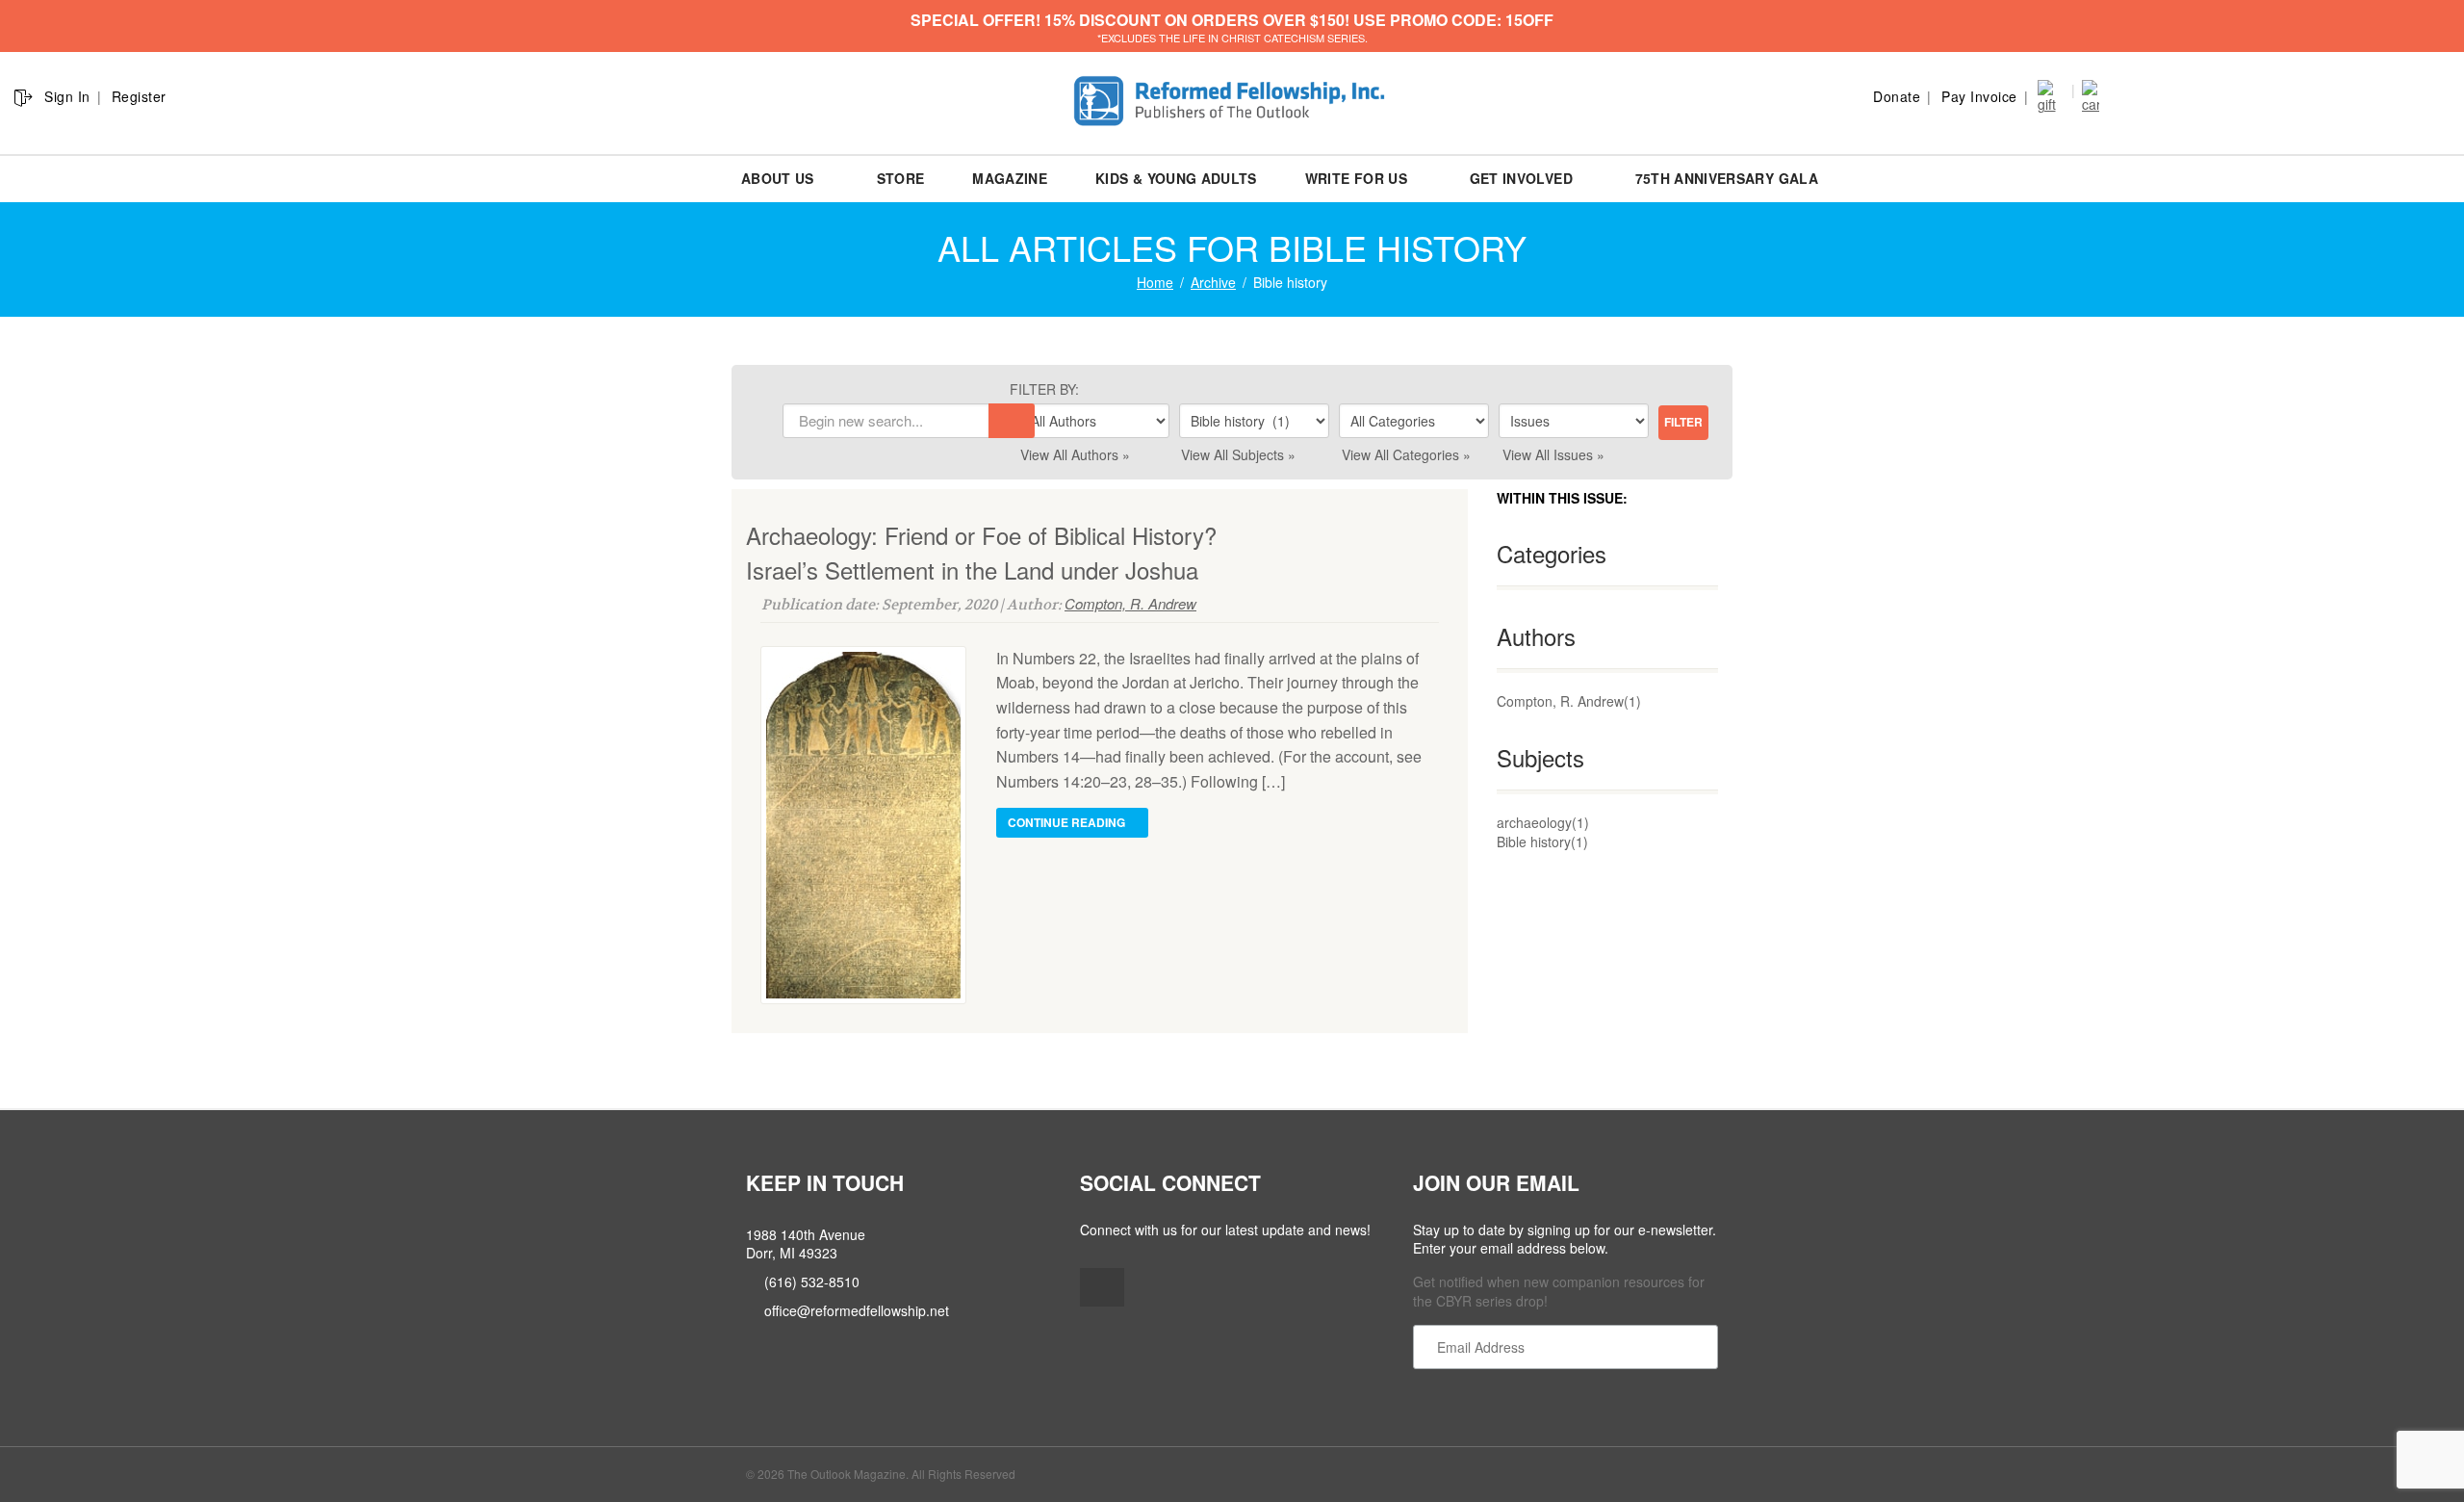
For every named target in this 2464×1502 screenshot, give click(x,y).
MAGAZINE (1010, 178)
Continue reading (1068, 822)
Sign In (67, 96)
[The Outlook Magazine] (1232, 102)
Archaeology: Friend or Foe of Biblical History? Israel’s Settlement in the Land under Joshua (981, 552)
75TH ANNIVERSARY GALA (1727, 178)
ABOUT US (778, 178)
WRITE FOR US (1356, 178)
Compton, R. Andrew (1130, 603)
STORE (901, 178)
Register (139, 96)
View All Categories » (1406, 454)
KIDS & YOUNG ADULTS (1176, 178)
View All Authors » (1075, 454)
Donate (1897, 96)
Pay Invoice (1979, 96)
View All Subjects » (1238, 454)
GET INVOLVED (1521, 178)
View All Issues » (1553, 454)
